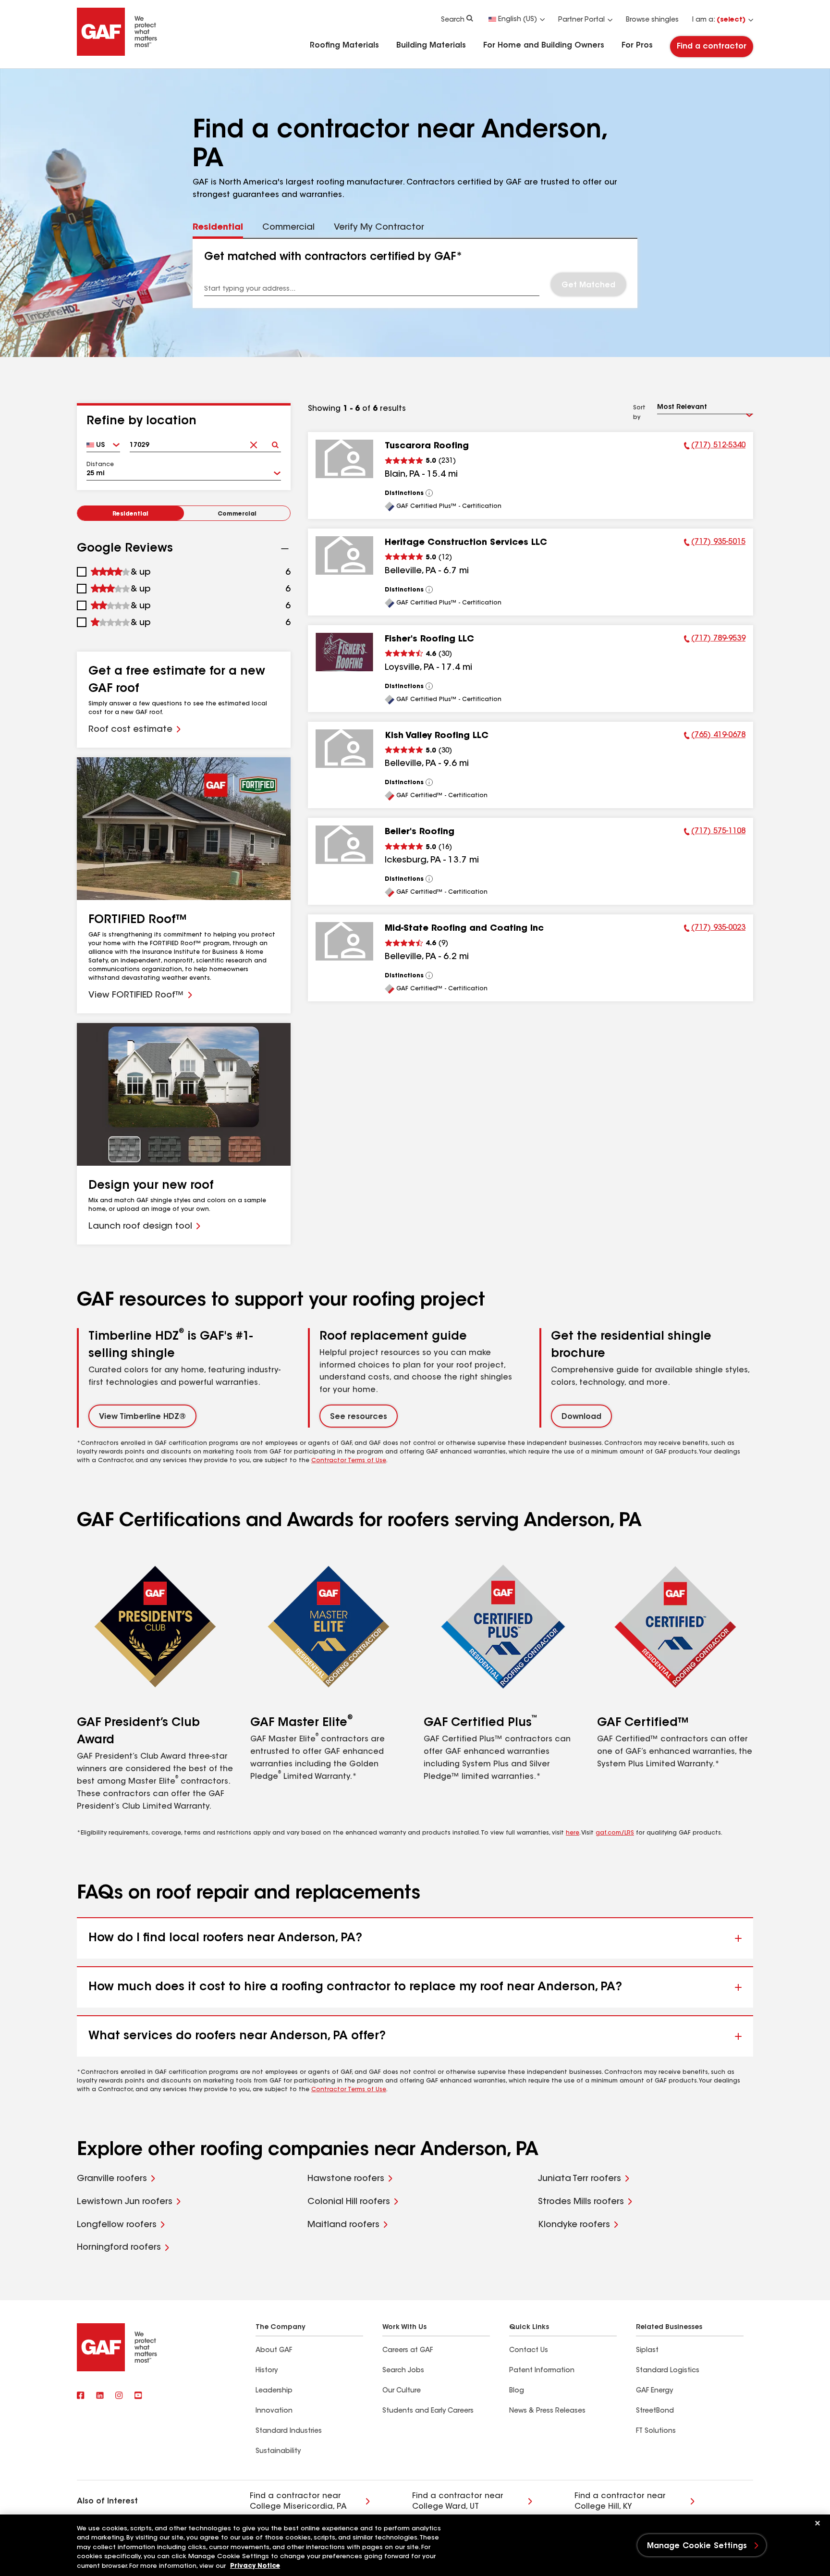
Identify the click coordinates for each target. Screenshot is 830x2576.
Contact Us (529, 2351)
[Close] (818, 2523)
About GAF (274, 2351)
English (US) (518, 20)
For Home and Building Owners (544, 46)
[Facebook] (81, 2396)
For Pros (637, 46)
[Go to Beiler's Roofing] (344, 845)
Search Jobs (403, 2371)
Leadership (274, 2391)
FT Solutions (656, 2431)
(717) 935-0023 (715, 929)
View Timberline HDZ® (142, 1417)
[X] (100, 2396)
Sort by (639, 413)
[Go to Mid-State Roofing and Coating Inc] (344, 941)
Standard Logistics (668, 2371)
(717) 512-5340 (715, 447)
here (573, 1833)
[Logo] (117, 54)
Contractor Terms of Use (349, 1461)
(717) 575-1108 (715, 833)
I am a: (719, 20)
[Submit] (275, 442)
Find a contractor (712, 47)
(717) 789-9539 (715, 640)
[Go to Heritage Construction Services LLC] (344, 555)
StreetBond (655, 2411)
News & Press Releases (547, 2411)
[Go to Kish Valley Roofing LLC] (344, 749)
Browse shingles (652, 20)
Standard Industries (289, 2431)
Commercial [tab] (288, 228)
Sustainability (278, 2452)
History (267, 2371)
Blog (517, 2391)
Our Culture (402, 2391)
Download (581, 1417)
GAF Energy (654, 2391)
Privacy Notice (255, 2566)
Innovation (274, 2411)
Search (453, 20)
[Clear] (253, 442)
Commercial (237, 514)
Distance (100, 465)
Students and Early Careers (428, 2411)
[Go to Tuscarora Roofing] (344, 459)
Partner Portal (581, 20)
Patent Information (542, 2371)
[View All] (429, 493)
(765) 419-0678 (715, 737)
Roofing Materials (344, 46)
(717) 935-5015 (715, 543)
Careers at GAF (408, 2351)
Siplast (647, 2351)
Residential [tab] (218, 228)
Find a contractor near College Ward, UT (458, 2502)
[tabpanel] (415, 273)
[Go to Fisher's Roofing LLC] (344, 652)
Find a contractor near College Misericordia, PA (298, 2502)
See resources (359, 1417)
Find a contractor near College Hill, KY (620, 2502)
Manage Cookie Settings (697, 2546)
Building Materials (431, 46)
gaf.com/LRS (615, 1833)
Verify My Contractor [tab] (379, 228)
